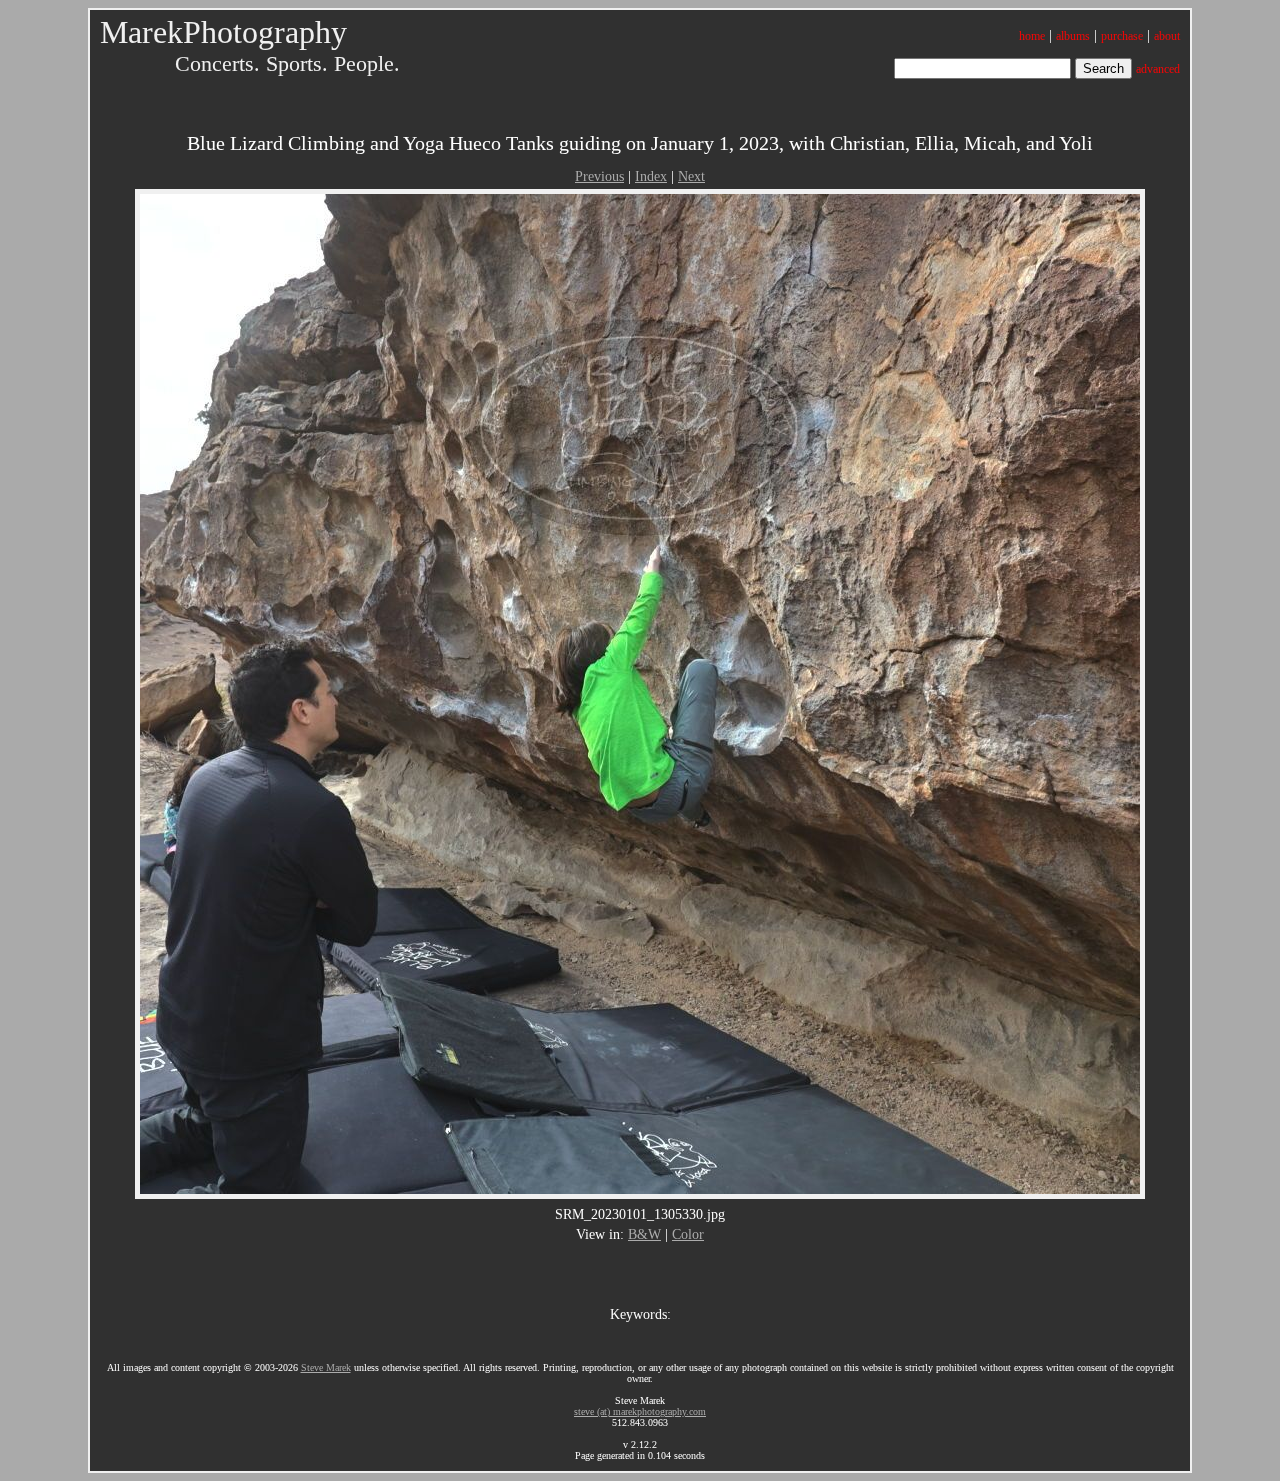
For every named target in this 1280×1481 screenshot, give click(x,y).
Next (691, 176)
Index (651, 176)
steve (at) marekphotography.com (640, 1411)
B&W (644, 1234)
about (1167, 36)
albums (1073, 36)
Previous (599, 176)
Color (688, 1234)
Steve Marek (326, 1367)
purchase (1122, 36)
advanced (1158, 69)
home (1032, 36)
